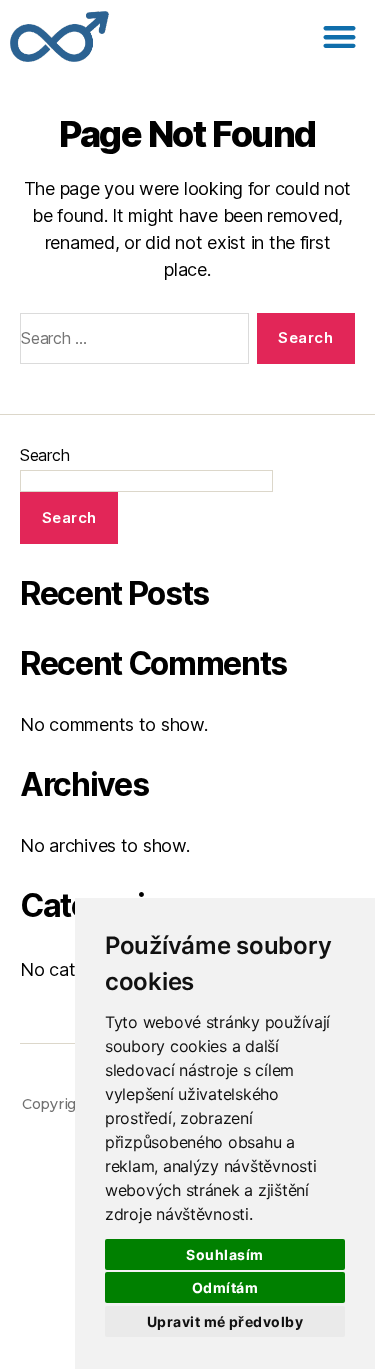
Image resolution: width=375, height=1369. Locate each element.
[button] (339, 36)
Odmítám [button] (225, 1287)
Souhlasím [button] (224, 1254)
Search (44, 455)
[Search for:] (130, 343)
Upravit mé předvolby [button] (225, 1321)
